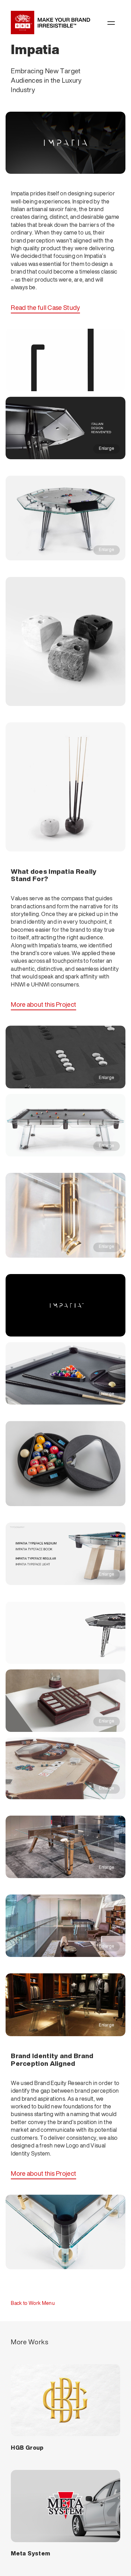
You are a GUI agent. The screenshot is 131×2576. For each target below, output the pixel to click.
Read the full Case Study (45, 308)
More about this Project (43, 1005)
